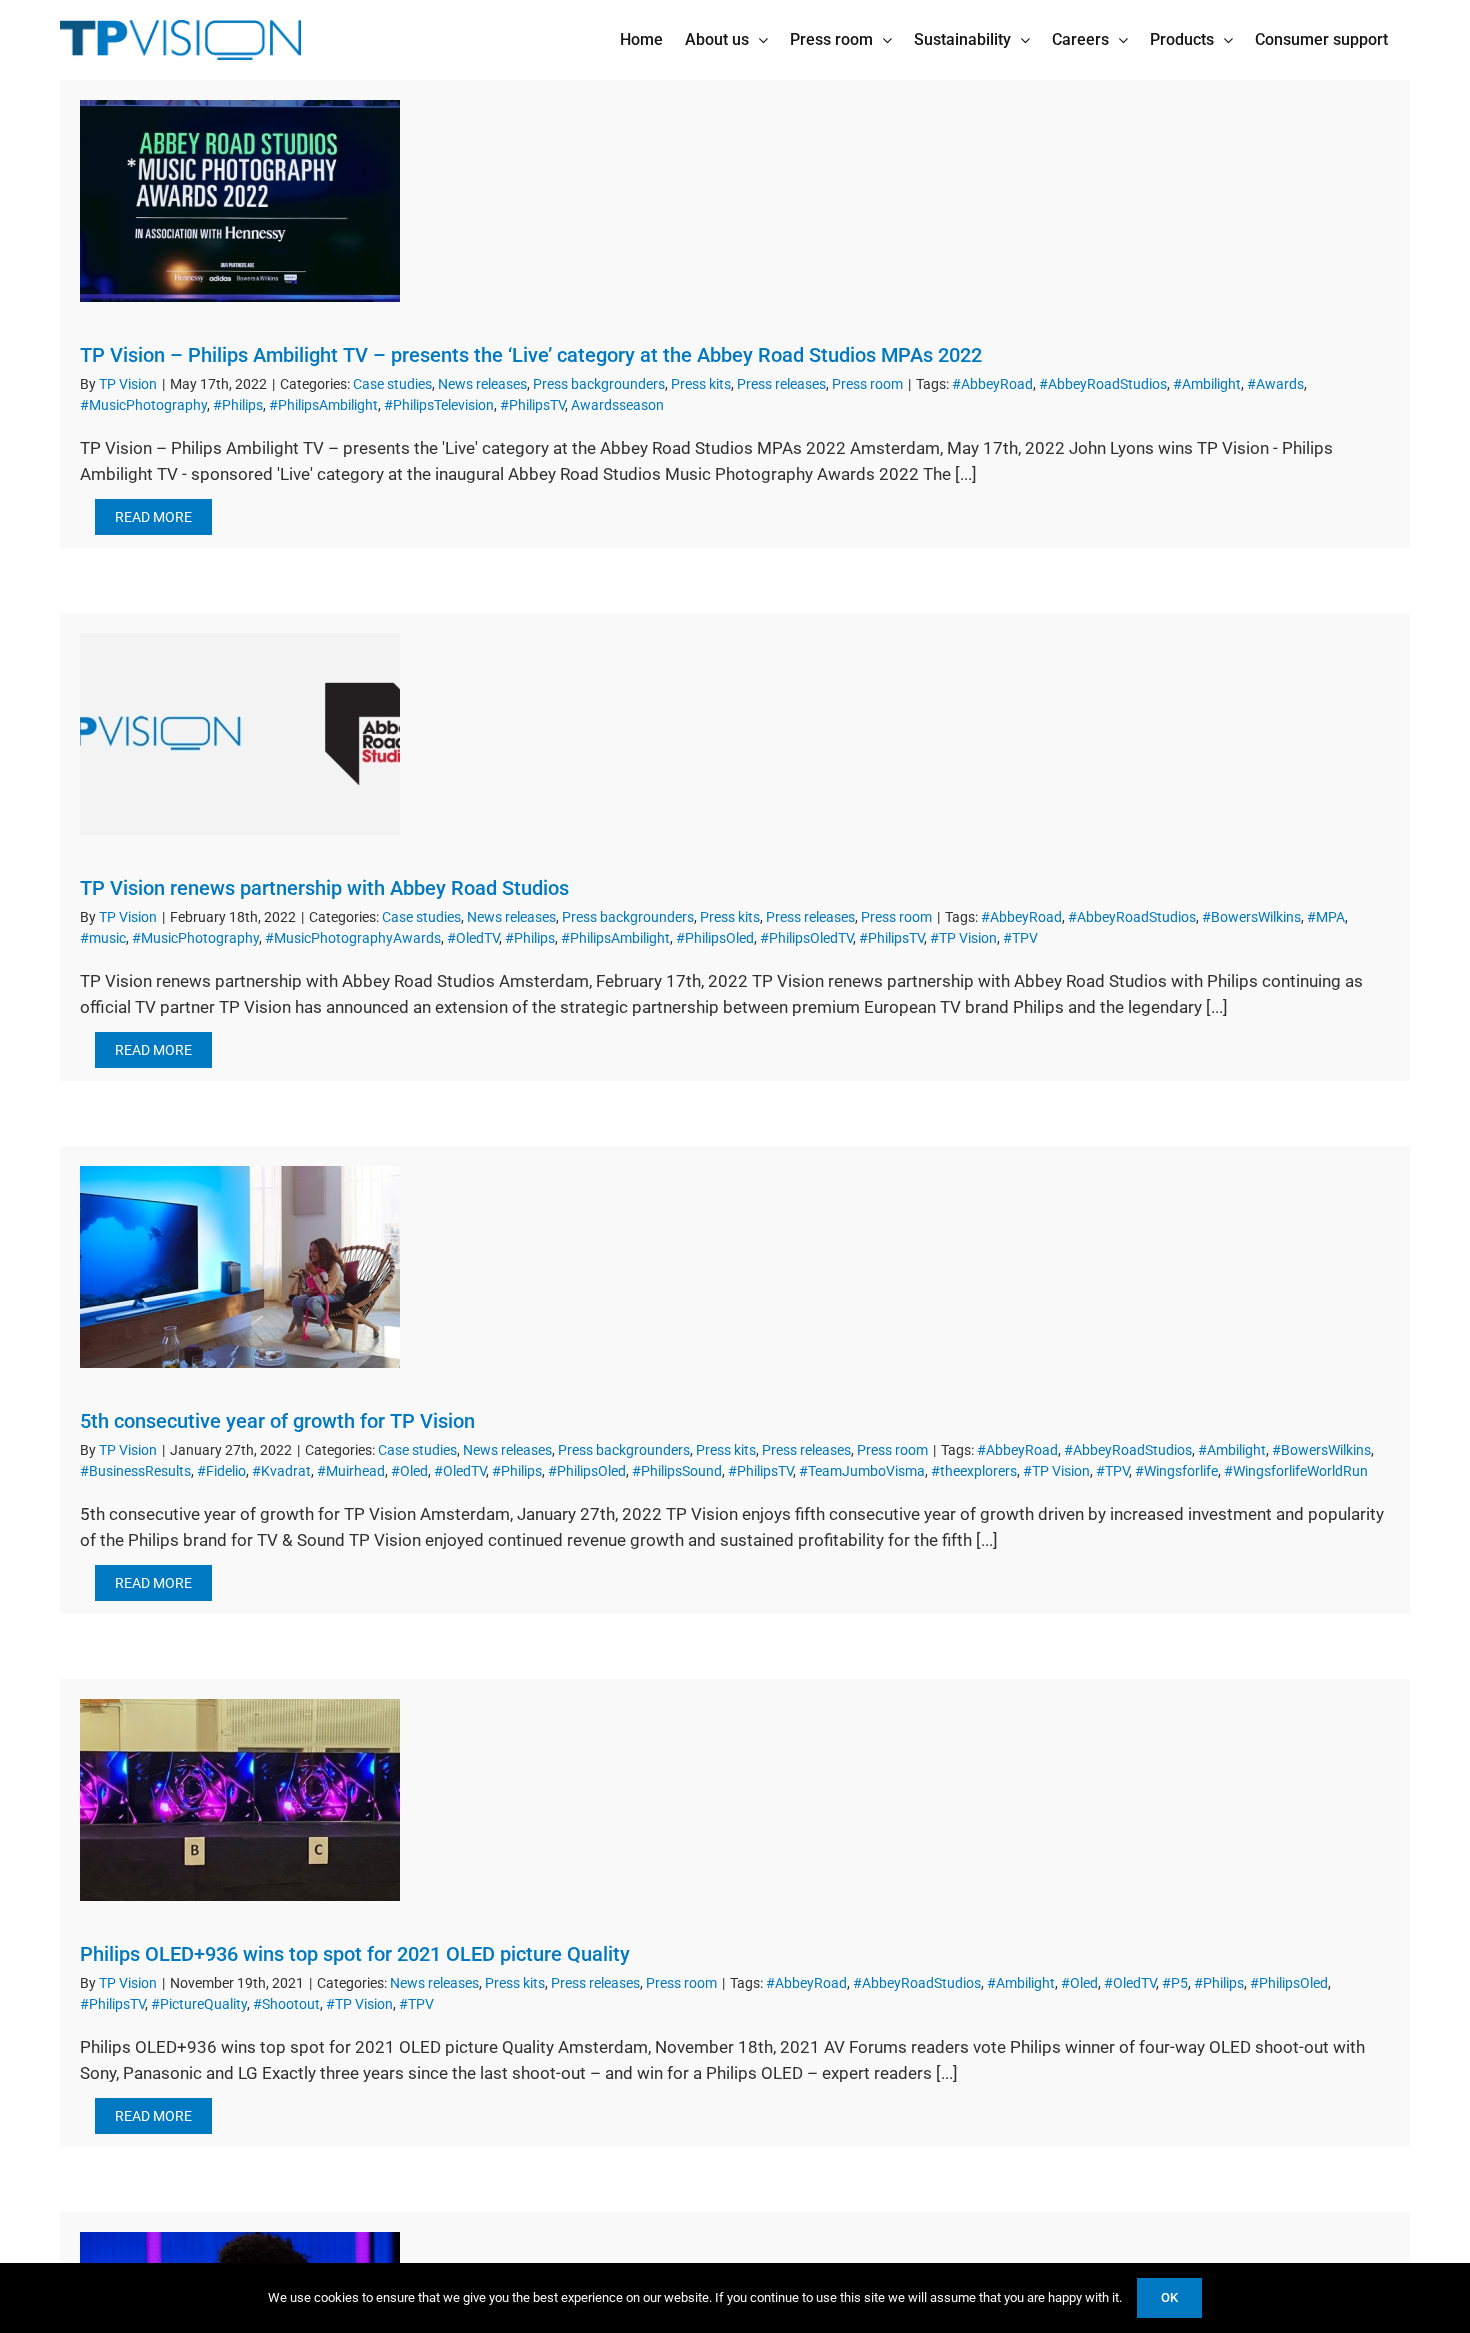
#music (103, 938)
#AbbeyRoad (992, 384)
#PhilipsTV (532, 405)
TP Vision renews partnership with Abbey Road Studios (324, 888)
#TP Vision (963, 938)
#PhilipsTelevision (439, 405)
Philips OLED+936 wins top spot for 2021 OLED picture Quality (355, 1954)
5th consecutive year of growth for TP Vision (277, 1421)
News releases (482, 384)
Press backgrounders (599, 384)
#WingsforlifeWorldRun (1296, 1471)
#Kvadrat (281, 1471)
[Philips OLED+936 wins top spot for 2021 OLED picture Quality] (240, 1800)
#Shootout (286, 2004)
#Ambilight (1207, 384)
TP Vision (128, 384)
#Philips (238, 405)
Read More (153, 517)
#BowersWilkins (1251, 917)
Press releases (781, 384)
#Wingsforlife (1176, 1471)
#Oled (409, 1471)
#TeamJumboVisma (862, 1471)
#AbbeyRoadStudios (1103, 384)
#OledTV (473, 938)
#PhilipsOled (715, 938)
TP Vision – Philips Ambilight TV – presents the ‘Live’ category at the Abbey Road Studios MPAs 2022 (531, 355)
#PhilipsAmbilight (323, 405)
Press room (867, 384)
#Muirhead (351, 1471)
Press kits (701, 384)
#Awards (1275, 384)
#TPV (1020, 938)
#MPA (1326, 917)
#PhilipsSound (677, 1471)
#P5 (1175, 1983)
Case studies (392, 384)
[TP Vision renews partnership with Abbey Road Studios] (240, 734)
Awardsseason (617, 405)
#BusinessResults (135, 1471)
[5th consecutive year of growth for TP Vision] (240, 1267)
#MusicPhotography (143, 405)
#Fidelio (221, 1471)
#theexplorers (974, 1471)
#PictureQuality (199, 2004)
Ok (1169, 2297)
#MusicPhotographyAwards (353, 938)
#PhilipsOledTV (806, 938)
